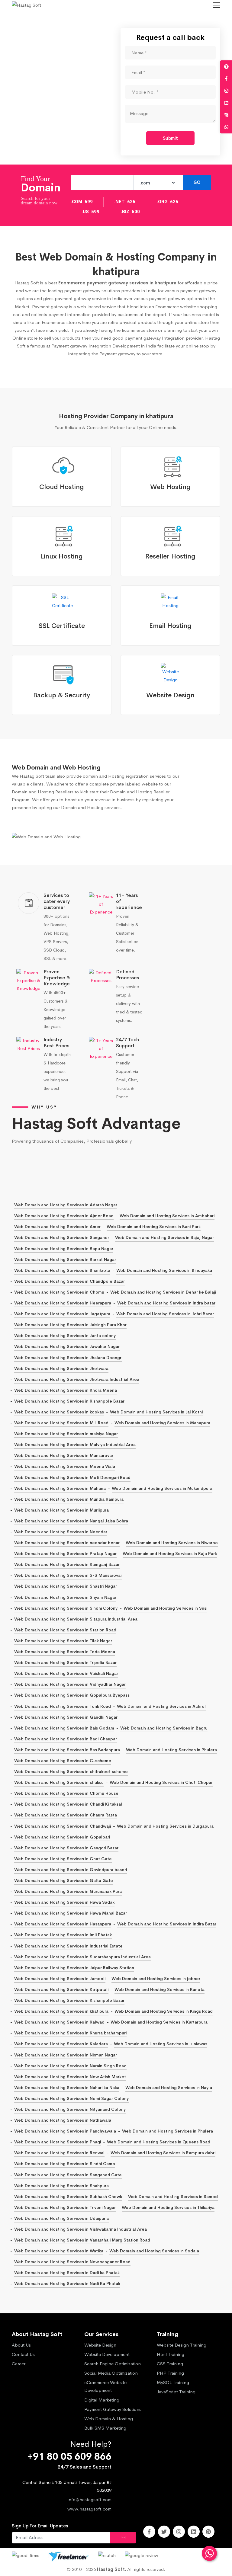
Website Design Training (182, 2345)
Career (19, 2364)
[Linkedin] (194, 2532)
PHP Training (170, 2373)
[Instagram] (179, 2532)
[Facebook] (149, 2532)
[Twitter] (164, 2532)
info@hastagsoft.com (90, 2499)
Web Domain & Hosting (109, 2419)
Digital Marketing (102, 2400)
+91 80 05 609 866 (69, 2457)
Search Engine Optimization (113, 2364)
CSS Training (170, 2364)
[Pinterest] (208, 2532)
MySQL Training (173, 2382)
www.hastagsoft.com (89, 2509)
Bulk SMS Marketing (105, 2428)
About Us (21, 2345)
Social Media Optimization (111, 2373)
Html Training (171, 2354)
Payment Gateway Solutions (113, 2409)
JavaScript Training (176, 2392)
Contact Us (23, 2354)
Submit (170, 138)
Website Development (107, 2354)
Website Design (100, 2345)
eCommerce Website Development (105, 2386)
